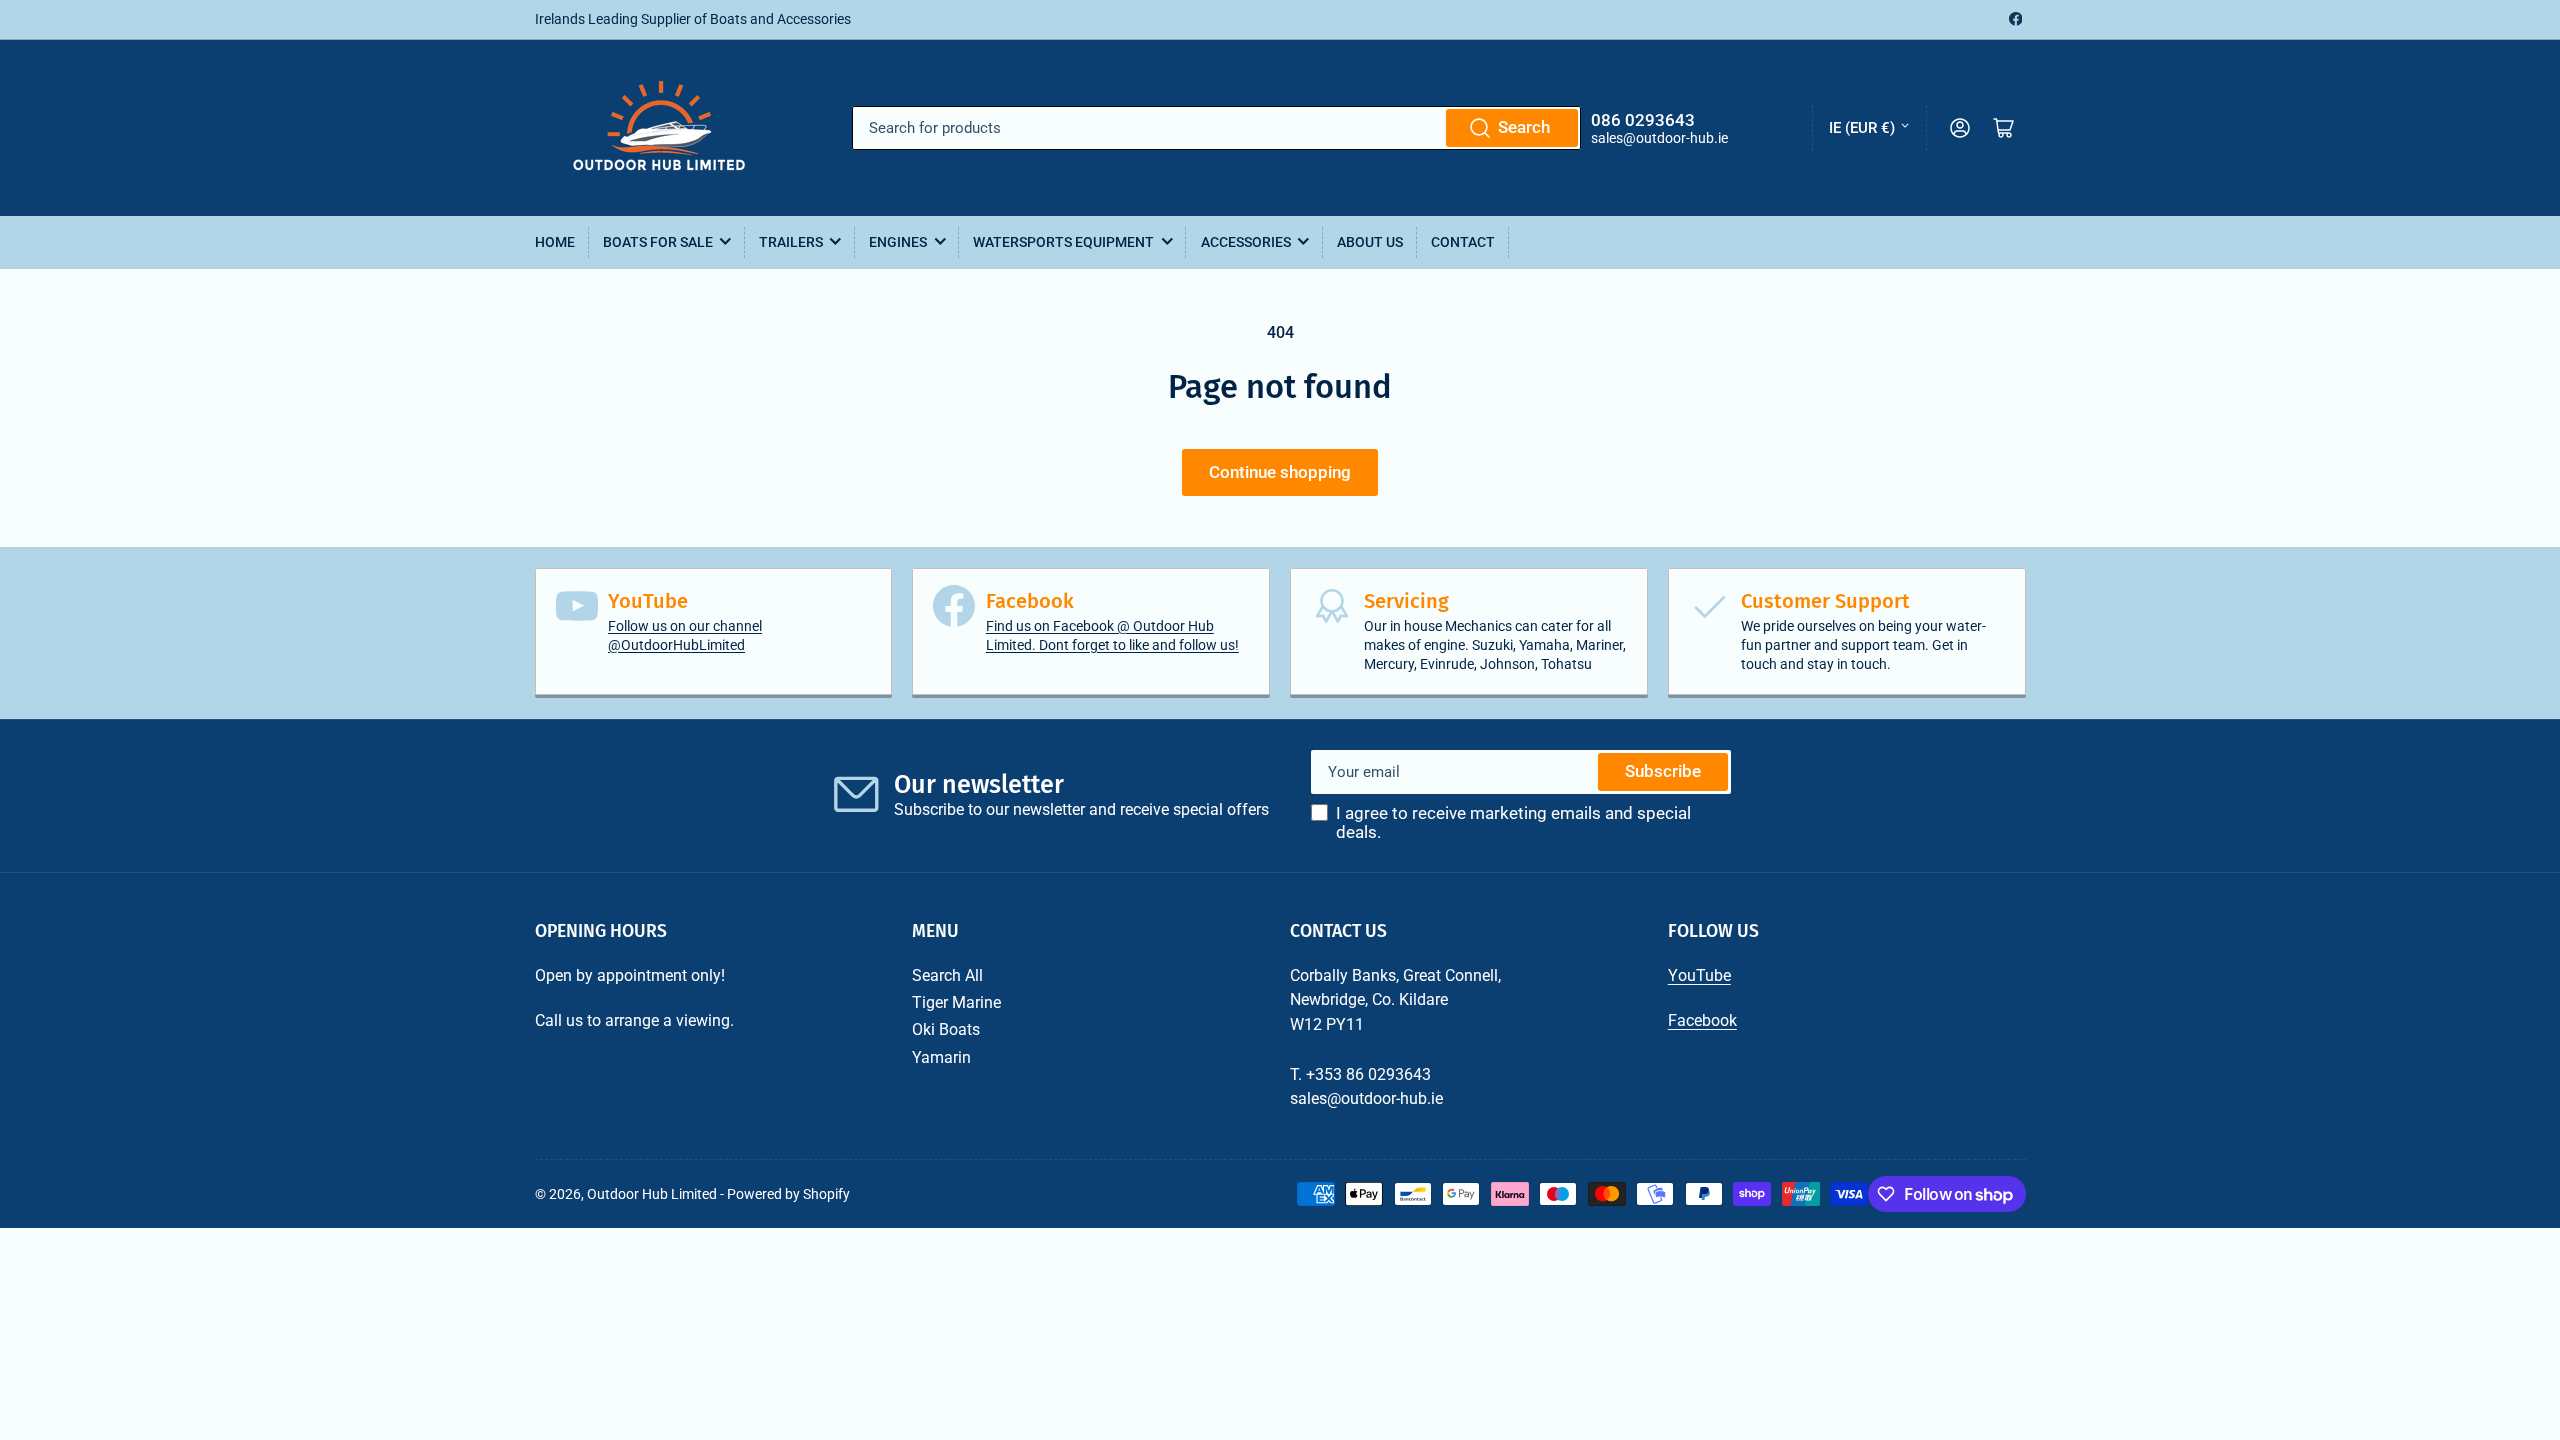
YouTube (1699, 975)
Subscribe (1663, 771)
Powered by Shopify (788, 1194)
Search (1524, 127)
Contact (1463, 242)
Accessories (1246, 242)
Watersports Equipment (1063, 242)
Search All (947, 975)
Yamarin (941, 1057)
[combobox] (1216, 128)
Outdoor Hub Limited (652, 1194)
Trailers (791, 242)
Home (555, 242)
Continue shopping (1280, 472)
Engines (898, 242)
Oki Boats (946, 1029)
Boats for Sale (658, 242)
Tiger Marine (956, 1002)
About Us (1370, 242)
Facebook (1702, 1020)
